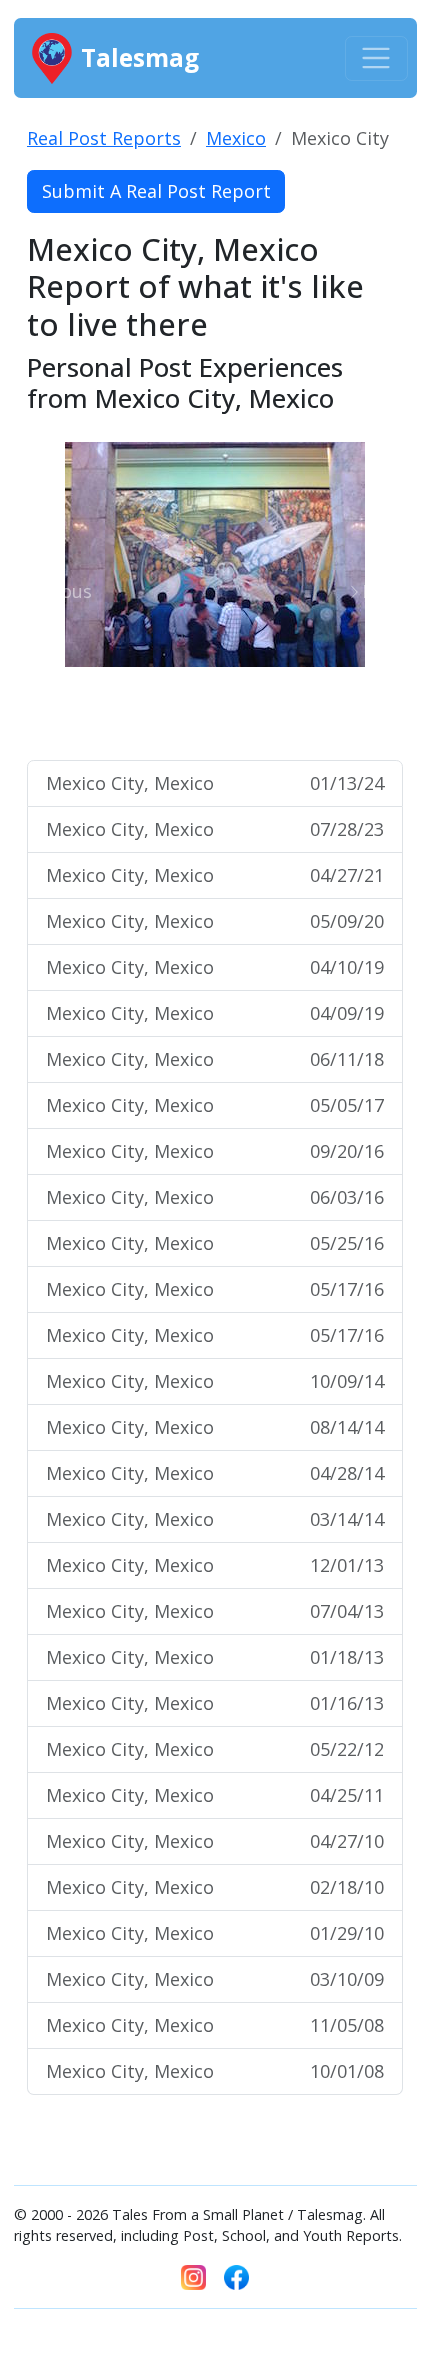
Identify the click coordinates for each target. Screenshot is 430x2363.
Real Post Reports (104, 138)
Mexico (236, 138)
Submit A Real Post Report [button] (156, 191)
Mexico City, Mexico (215, 783)
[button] (55, 592)
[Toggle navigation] (376, 58)
